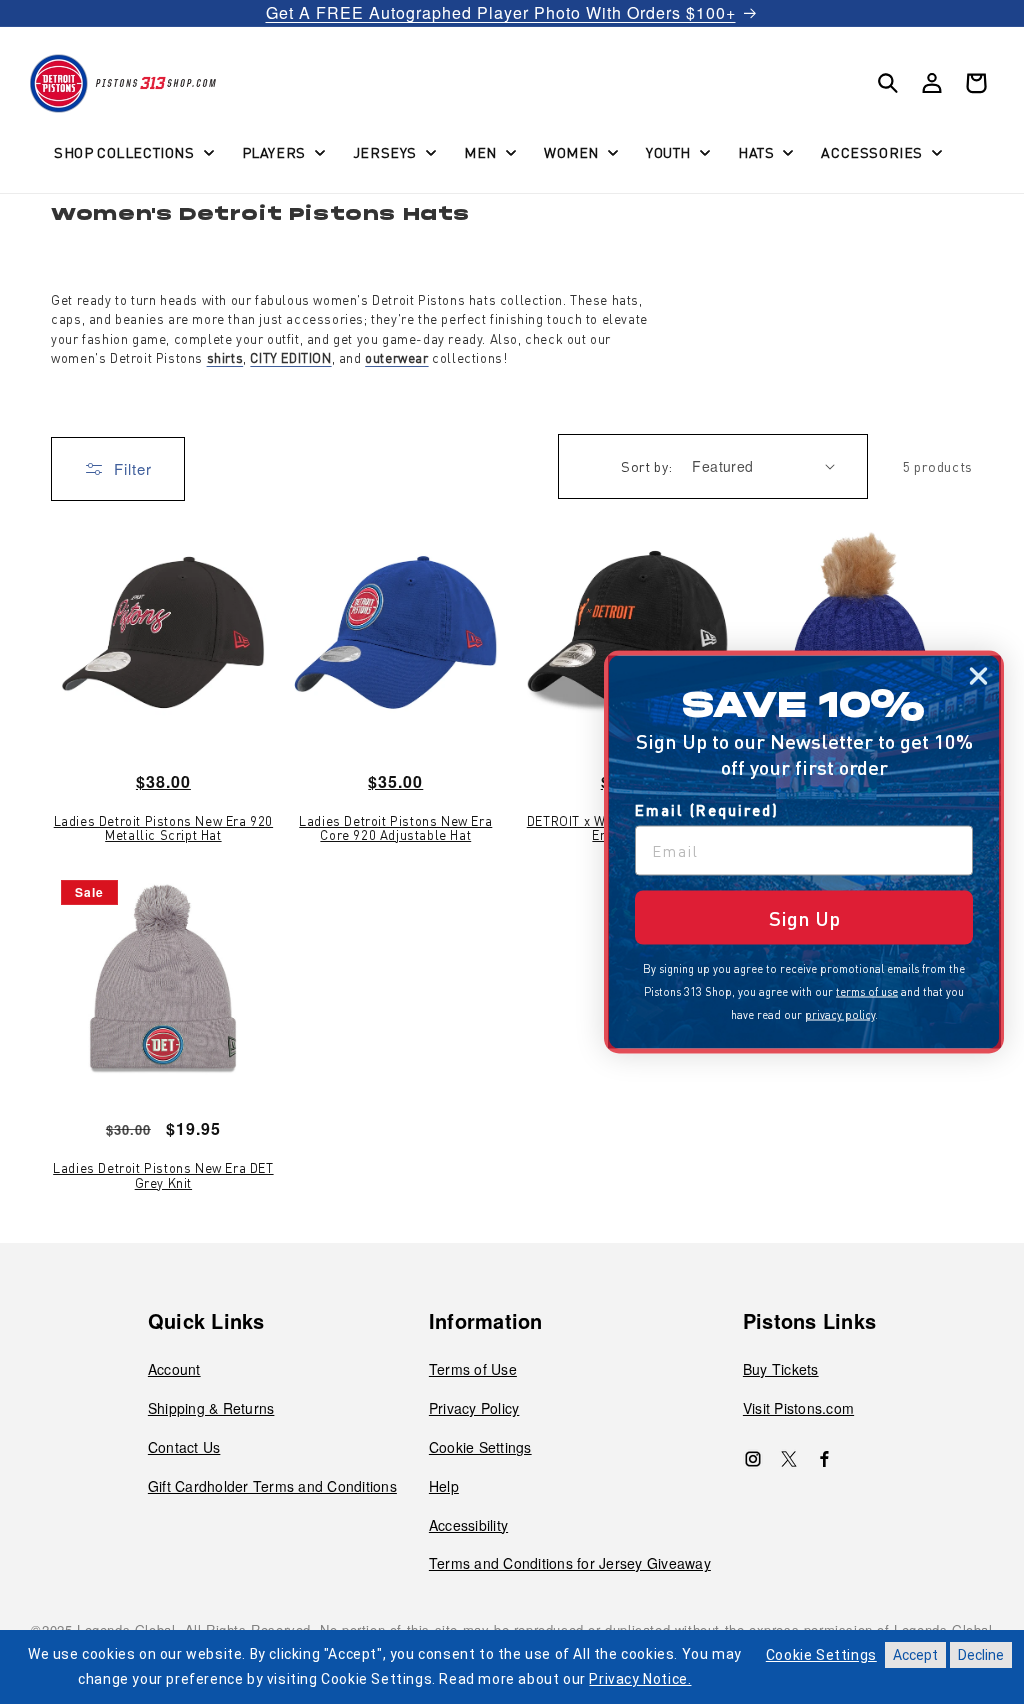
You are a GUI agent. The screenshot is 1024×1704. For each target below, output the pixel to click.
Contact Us (184, 1447)
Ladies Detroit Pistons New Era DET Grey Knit (163, 1175)
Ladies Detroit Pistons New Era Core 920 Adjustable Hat (395, 828)
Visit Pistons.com (798, 1408)
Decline (981, 1655)
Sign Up (804, 918)
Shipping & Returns (211, 1408)
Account (174, 1369)
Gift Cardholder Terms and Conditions (272, 1486)
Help (444, 1486)
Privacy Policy (474, 1408)
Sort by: (646, 466)
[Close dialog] (978, 676)
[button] (132, 152)
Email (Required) (707, 810)
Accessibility (468, 1525)
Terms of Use (473, 1369)
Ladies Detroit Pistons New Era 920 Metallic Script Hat (163, 828)
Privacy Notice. (640, 1679)
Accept (915, 1655)
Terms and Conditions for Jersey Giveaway (570, 1563)
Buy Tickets (781, 1369)
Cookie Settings (480, 1447)
